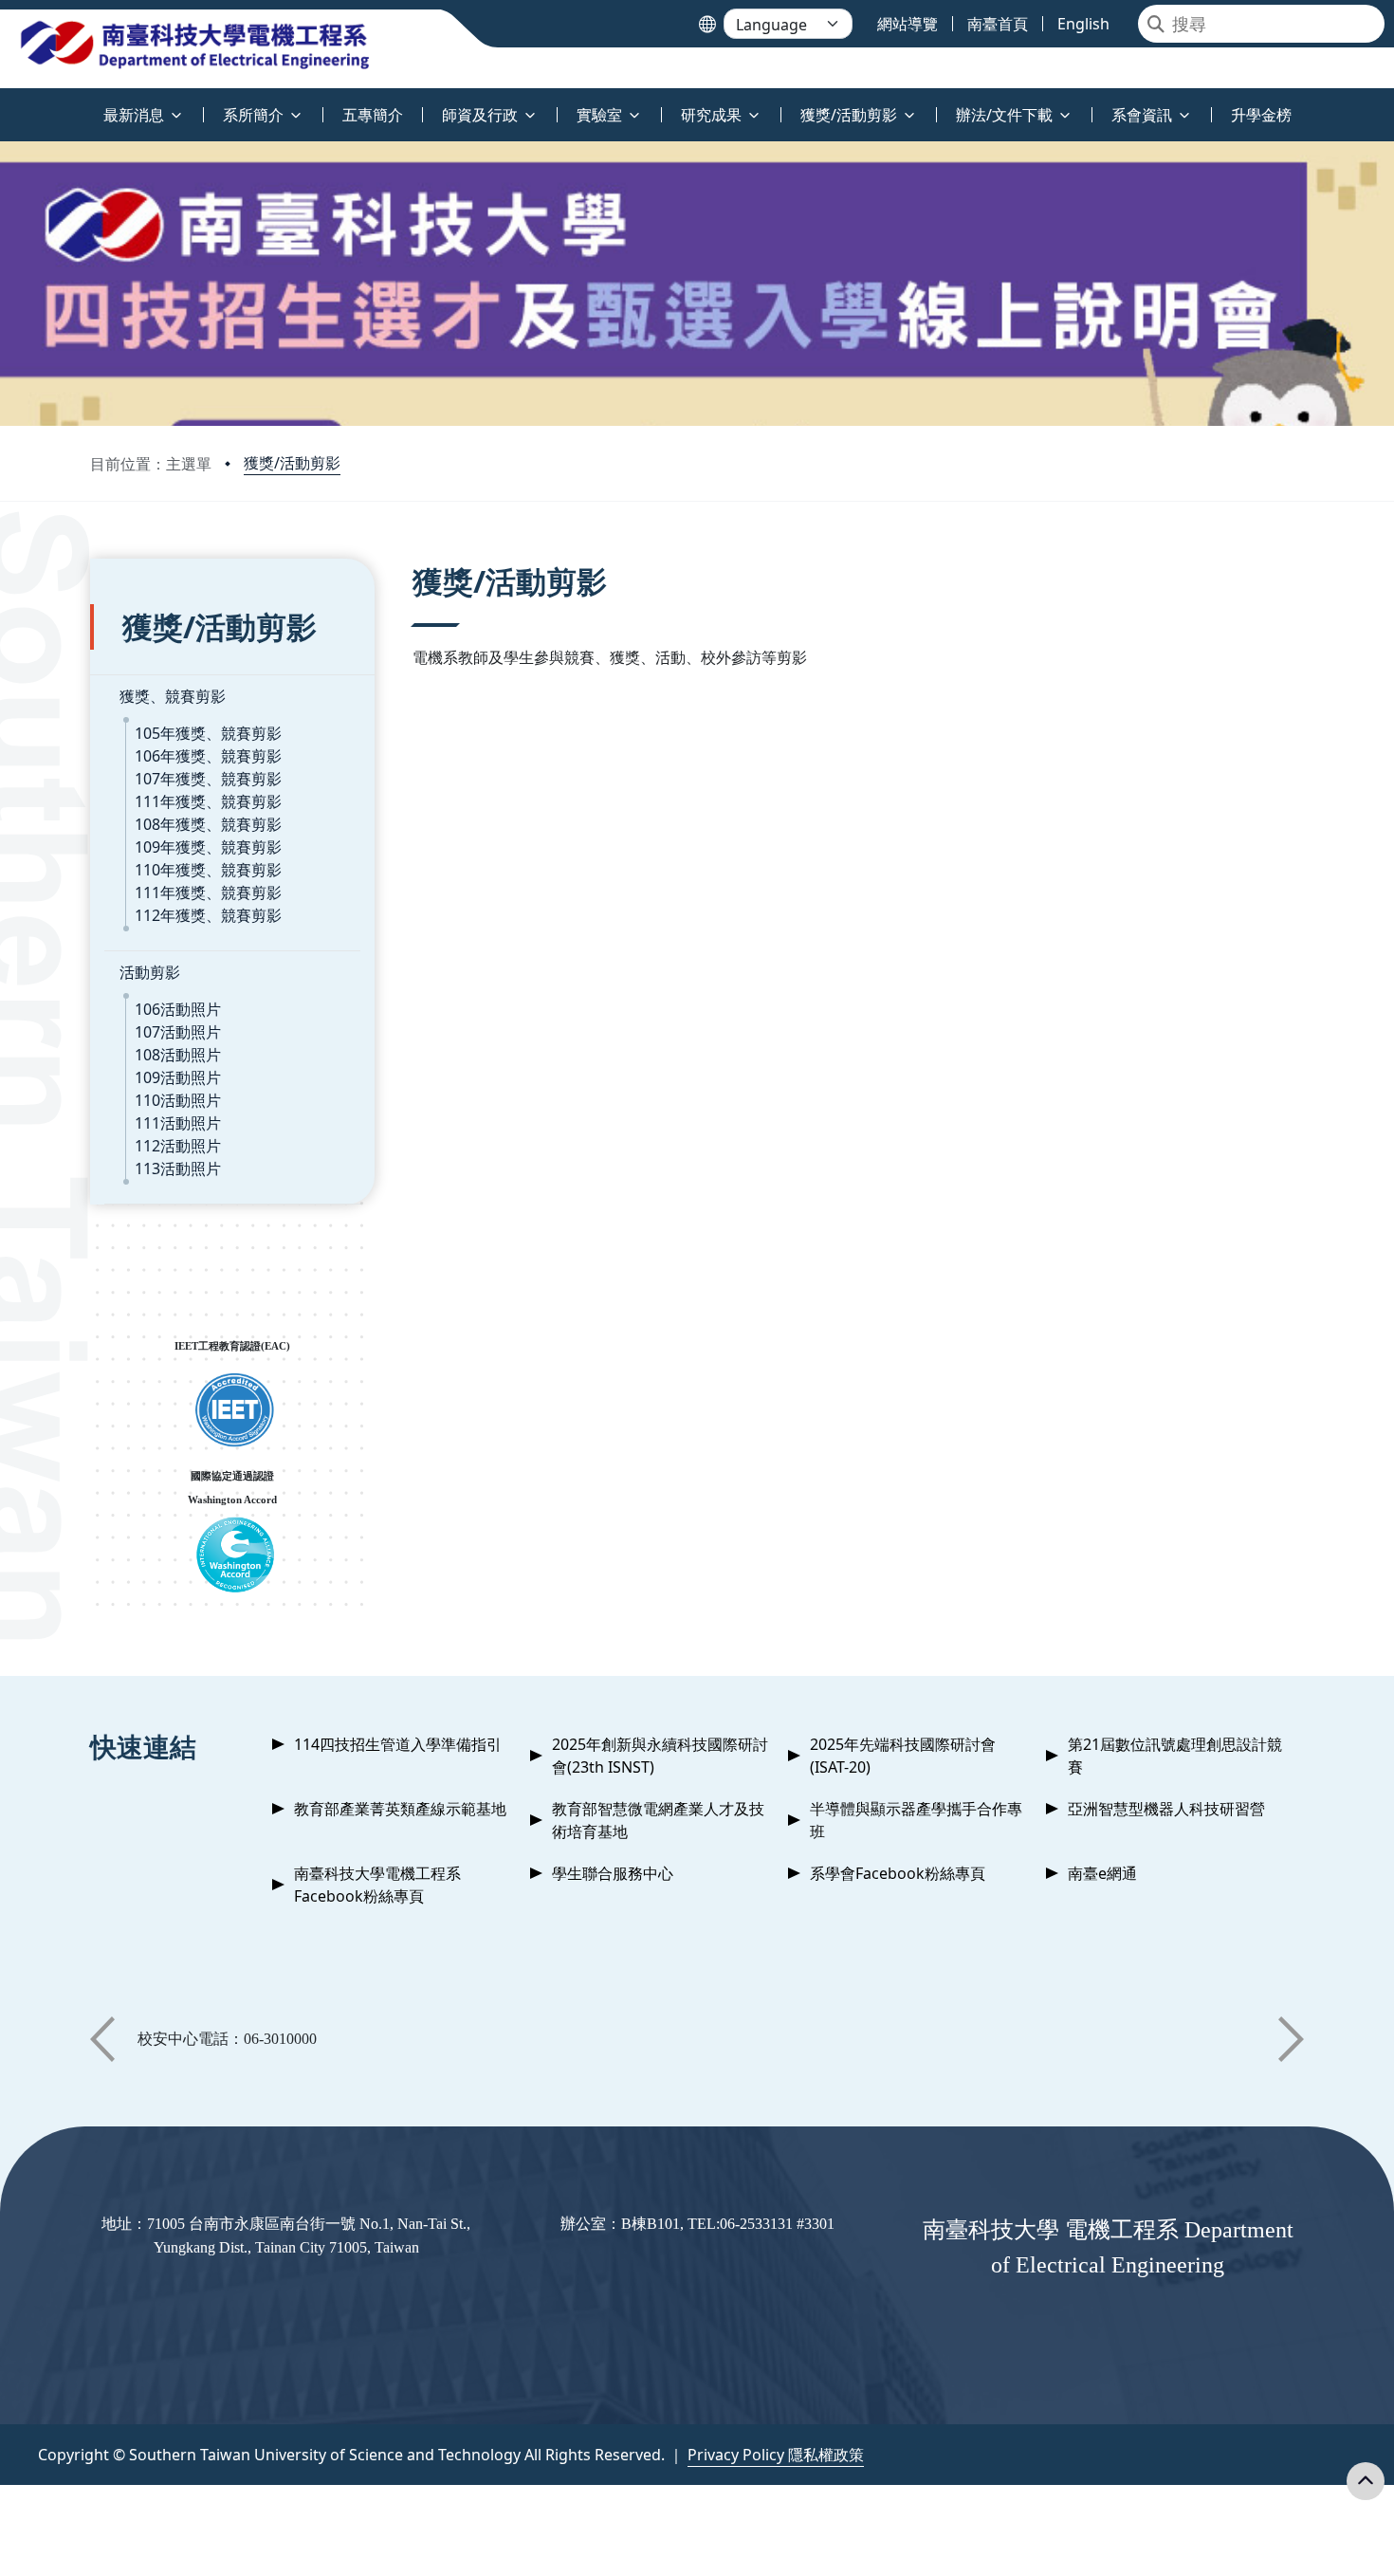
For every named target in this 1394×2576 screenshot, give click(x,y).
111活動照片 (178, 1123)
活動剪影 (150, 972)
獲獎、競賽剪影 (173, 696)
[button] (102, 2039)
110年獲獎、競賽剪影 (208, 870)
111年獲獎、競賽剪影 (208, 801)
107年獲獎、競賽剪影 (208, 779)
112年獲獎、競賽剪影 (208, 915)
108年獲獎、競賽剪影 (208, 824)
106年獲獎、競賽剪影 (208, 756)
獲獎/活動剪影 (292, 463)
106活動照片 (178, 1009)
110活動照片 (178, 1100)
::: (4, 104)
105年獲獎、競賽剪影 (208, 733)
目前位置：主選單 (151, 464)
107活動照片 (178, 1032)
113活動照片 (178, 1168)
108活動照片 (178, 1055)
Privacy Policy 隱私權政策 (776, 2455)
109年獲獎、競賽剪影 (208, 847)
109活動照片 (178, 1077)
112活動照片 (178, 1146)
